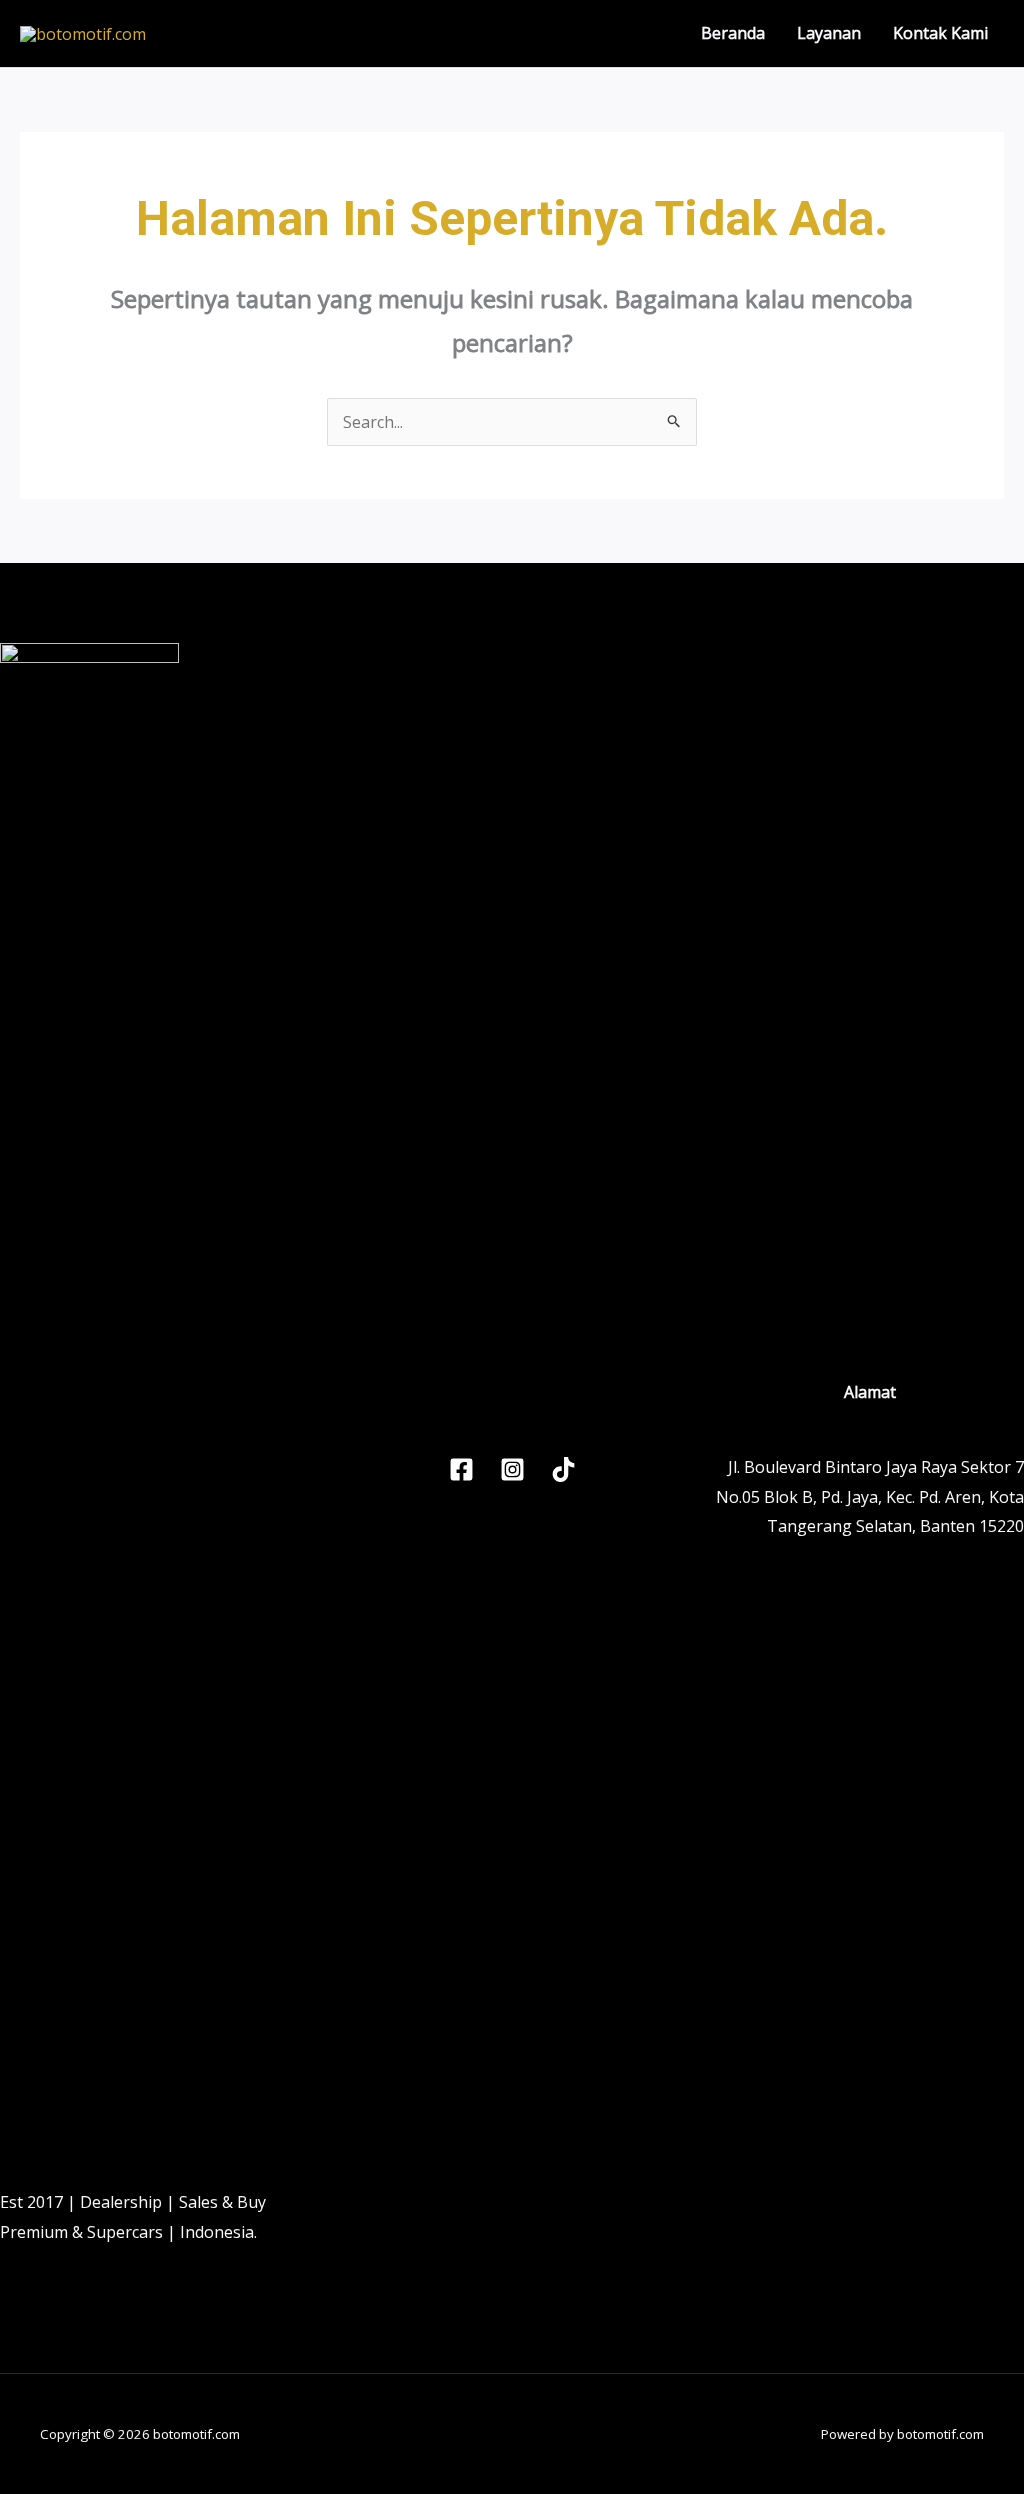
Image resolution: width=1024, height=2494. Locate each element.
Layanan (829, 33)
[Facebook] (461, 1469)
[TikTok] (563, 1469)
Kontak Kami (940, 33)
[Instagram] (512, 1469)
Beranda (733, 33)
